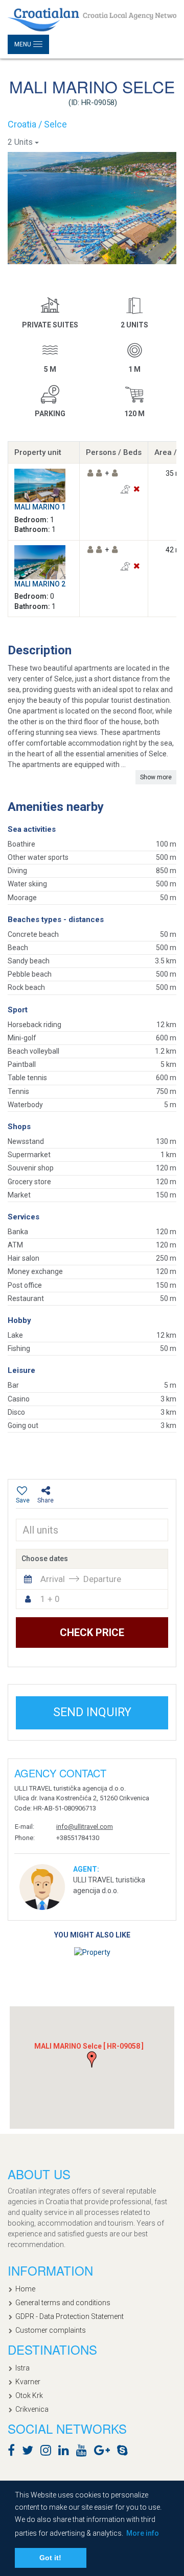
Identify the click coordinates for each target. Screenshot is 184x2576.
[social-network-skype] (125, 2452)
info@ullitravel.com (85, 1827)
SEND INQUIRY (92, 1712)
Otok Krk (29, 2395)
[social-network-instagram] (48, 2452)
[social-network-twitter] (30, 2452)
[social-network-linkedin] (66, 2452)
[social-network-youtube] (84, 2452)
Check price (92, 1633)
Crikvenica (32, 2409)
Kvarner (28, 2382)
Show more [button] (156, 777)
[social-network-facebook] (14, 2452)
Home (25, 2289)
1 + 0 (50, 1599)
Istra (22, 2368)
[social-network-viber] (137, 2452)
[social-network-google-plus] (105, 2452)
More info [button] (143, 2533)
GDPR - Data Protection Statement (70, 2316)
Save (23, 1500)
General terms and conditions (63, 2303)
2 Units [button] (20, 142)
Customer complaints (51, 2330)
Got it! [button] (50, 2558)
